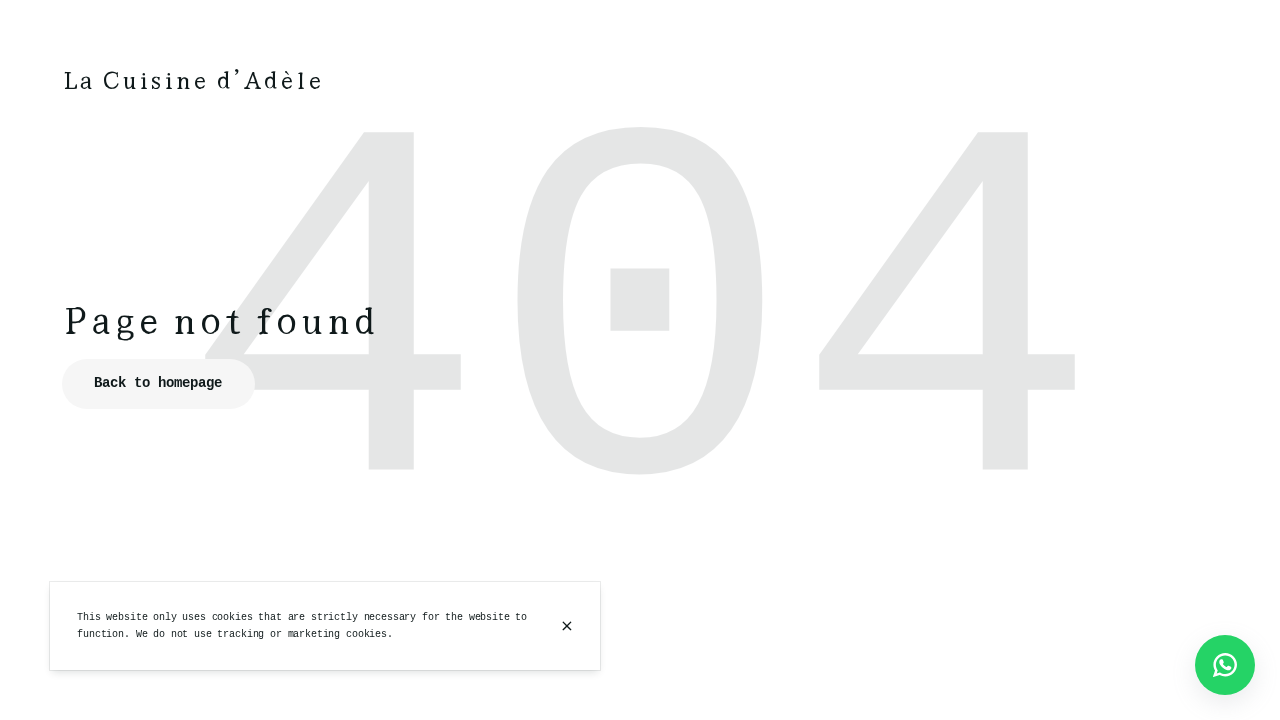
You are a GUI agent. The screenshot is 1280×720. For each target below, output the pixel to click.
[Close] (567, 626)
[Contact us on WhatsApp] (1225, 665)
